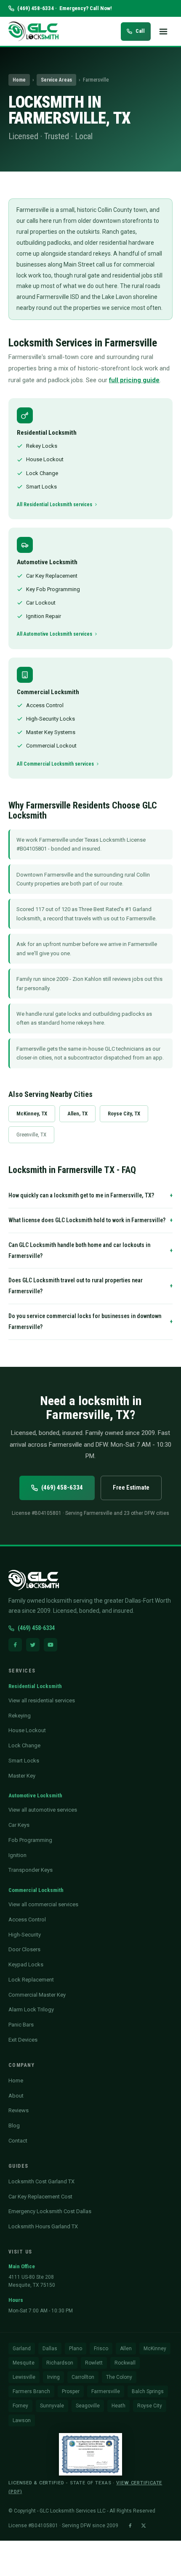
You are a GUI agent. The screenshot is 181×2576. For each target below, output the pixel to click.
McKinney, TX (32, 1114)
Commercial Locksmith (36, 1890)
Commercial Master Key (37, 1995)
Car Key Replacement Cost (40, 2197)
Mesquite (24, 2363)
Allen (126, 2349)
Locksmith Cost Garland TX (41, 2181)
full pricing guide (134, 380)
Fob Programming (30, 1840)
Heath (118, 2406)
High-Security (25, 1935)
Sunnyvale (52, 2406)
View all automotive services (43, 1810)
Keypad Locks (26, 1964)
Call (140, 31)
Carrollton (83, 2377)
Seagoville (88, 2406)
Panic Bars (21, 2025)
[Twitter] (33, 1645)
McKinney (155, 2349)
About (16, 2096)
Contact (18, 2141)
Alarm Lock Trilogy (31, 2009)
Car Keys (19, 1825)
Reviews (19, 2110)
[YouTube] (51, 1645)
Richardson (60, 2363)
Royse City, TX (124, 1114)
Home (19, 80)
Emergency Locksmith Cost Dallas (50, 2211)
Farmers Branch (31, 2391)
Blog (14, 2126)
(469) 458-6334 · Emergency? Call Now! (65, 8)
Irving (53, 2377)
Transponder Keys (31, 1870)
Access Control (27, 1919)
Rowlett (94, 2363)
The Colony (119, 2377)
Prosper (71, 2391)
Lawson (22, 2420)
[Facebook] (15, 1645)
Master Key (22, 1776)
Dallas (50, 2349)
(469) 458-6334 (62, 1487)
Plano (76, 2349)
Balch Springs (148, 2391)
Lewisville (24, 2377)
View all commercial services (43, 1904)
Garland (22, 2349)
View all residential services (42, 1700)
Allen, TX (77, 1114)
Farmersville (106, 2391)
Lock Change (24, 1745)
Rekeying (20, 1716)
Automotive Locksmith (35, 1795)
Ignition (17, 1855)
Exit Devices (23, 2040)
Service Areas (56, 80)
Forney (20, 2406)
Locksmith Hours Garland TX (43, 2226)
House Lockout (27, 1730)
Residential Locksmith (35, 1686)
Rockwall (125, 2363)
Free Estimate (131, 1487)
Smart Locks (24, 1761)
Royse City (150, 2406)
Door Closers (24, 1949)
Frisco (101, 2349)
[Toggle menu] (163, 32)
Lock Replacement (31, 1980)
